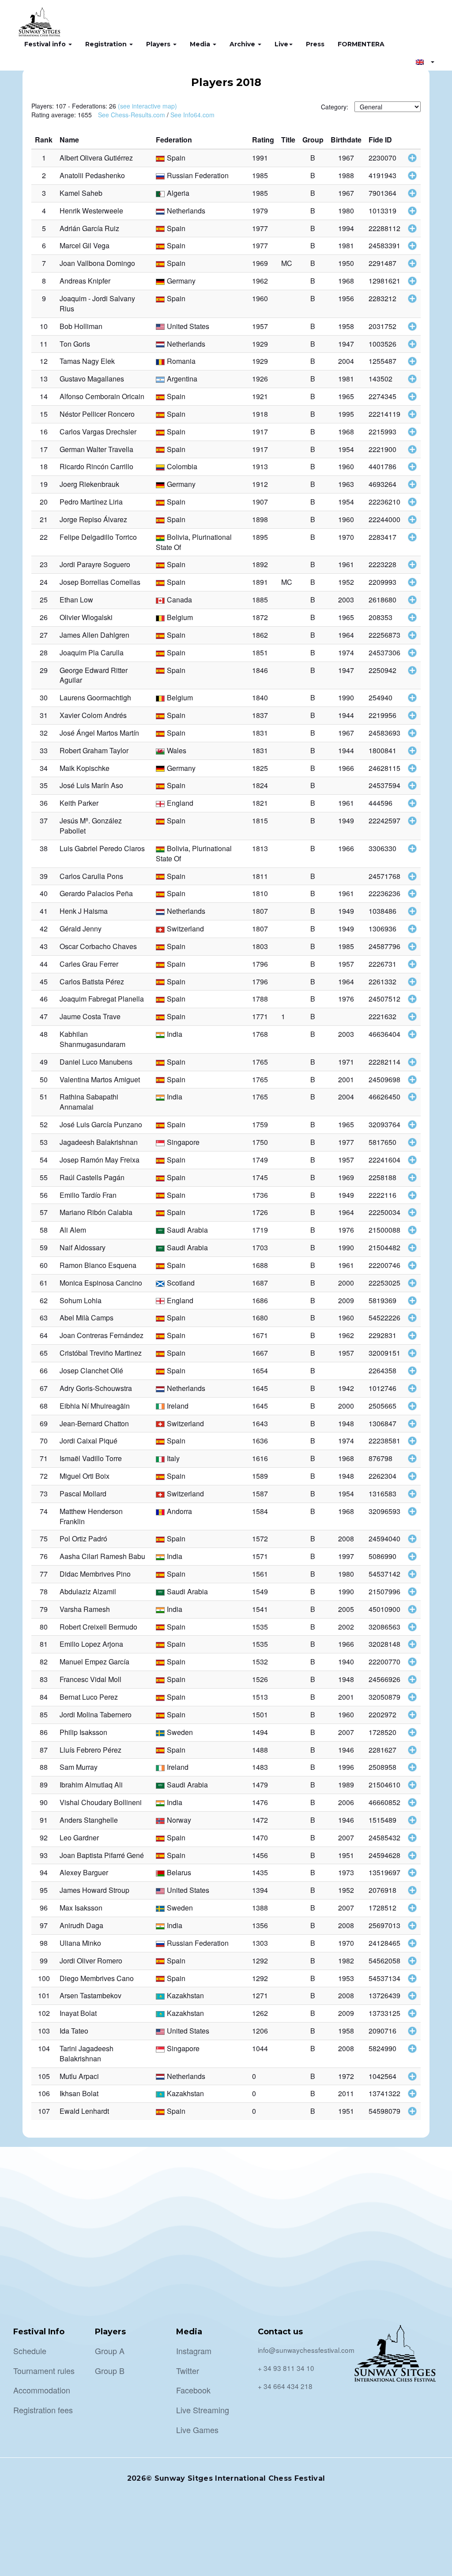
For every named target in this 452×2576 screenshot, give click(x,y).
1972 (346, 2076)
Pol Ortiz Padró (83, 1538)
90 (44, 1802)
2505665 (382, 1406)
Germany (181, 281)
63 (44, 1318)
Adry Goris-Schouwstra (96, 1388)
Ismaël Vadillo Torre (91, 1458)
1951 (346, 1855)
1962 (260, 281)
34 (44, 768)
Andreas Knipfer (85, 281)
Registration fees (43, 2410)
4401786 (382, 466)
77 (44, 1574)
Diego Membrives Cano (97, 1978)
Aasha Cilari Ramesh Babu (102, 1556)
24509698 (384, 1079)
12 (44, 361)
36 (44, 803)
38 (44, 848)
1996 (346, 1767)
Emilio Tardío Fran (88, 1195)
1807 (260, 911)
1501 (260, 1714)
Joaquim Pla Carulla (92, 652)
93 (44, 1855)
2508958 (382, 1767)
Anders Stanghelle (89, 1820)
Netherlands (186, 211)
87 (44, 1750)
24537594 (384, 785)
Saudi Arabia (187, 1230)
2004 (346, 361)
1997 (346, 1556)
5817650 (382, 1142)
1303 (260, 1943)
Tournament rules (44, 2370)
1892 (260, 564)
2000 (346, 1283)
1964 (346, 635)
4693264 (382, 484)
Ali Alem (73, 1230)
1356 (260, 1925)
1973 (346, 1872)
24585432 (384, 1838)
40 (44, 893)
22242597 (384, 821)
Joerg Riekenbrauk (89, 484)
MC (287, 263)
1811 (260, 876)
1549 (260, 1591)
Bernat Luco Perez (89, 1697)
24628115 (384, 768)
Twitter (188, 2370)
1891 (260, 582)
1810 (260, 893)
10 (44, 326)
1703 (260, 1247)
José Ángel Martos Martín (99, 733)
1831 (260, 733)
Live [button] (281, 44)
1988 (346, 175)
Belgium (180, 617)
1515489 (382, 1820)
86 (44, 1732)
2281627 (382, 1750)
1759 (260, 1124)
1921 (260, 396)
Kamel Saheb (81, 193)
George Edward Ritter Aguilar (94, 675)
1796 (260, 964)
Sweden (180, 1732)
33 (44, 750)
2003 (346, 600)
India (175, 1034)
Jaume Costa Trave (90, 1016)
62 (44, 1300)
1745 (260, 1177)
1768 (260, 1034)
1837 (260, 715)
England (180, 803)
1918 (260, 414)
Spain (176, 158)
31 (44, 715)
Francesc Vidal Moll (90, 1679)
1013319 (382, 211)
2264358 (382, 1370)
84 (44, 1697)
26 (44, 617)
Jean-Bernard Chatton (94, 1423)
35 (44, 785)
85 (44, 1714)
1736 (260, 1195)
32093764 (384, 1124)
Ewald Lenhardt (84, 2111)
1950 (346, 263)
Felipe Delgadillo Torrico (98, 537)
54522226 (384, 1318)
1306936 (382, 929)
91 (44, 1820)
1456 (260, 1855)
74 (44, 1511)
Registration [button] (107, 44)
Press (315, 44)
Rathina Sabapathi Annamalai (89, 1102)
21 (44, 519)
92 (44, 1838)
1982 (346, 1961)
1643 (260, 1423)
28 (44, 652)
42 (44, 929)
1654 (260, 1370)
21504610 (384, 1785)
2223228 (382, 564)
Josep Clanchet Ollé (91, 1370)
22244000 (384, 519)
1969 (260, 263)
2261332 (382, 981)
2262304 (382, 1476)
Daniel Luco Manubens (96, 1062)
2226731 (382, 964)
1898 (260, 519)
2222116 (382, 1195)
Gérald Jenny (81, 929)
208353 (380, 617)
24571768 (384, 876)
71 (44, 1458)
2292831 (382, 1335)
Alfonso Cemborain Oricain (102, 396)
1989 (346, 1785)
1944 (346, 715)
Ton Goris (75, 344)
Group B (110, 2370)
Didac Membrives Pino (95, 1574)
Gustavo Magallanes (92, 379)
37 (44, 821)
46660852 (384, 1802)
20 (44, 502)
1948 (346, 1423)
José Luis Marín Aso (91, 785)
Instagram (194, 2351)
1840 (260, 697)
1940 (346, 1662)
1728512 (382, 1908)
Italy (173, 1458)
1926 (260, 379)
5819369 (382, 1300)
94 (44, 1872)
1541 (260, 1609)
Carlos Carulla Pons (91, 876)
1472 (260, 1820)
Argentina (182, 379)
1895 (260, 537)
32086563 (384, 1627)
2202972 (382, 1714)
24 (44, 582)
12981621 (384, 281)
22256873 (384, 635)
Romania (181, 361)
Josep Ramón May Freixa (100, 1160)
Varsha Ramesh (85, 1609)
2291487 (382, 263)
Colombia (182, 466)
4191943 (382, 175)
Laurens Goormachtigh (95, 697)
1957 (260, 326)
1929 (260, 344)
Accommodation (42, 2390)
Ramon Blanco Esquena (98, 1265)
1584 (260, 1511)
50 (44, 1079)
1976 (346, 999)
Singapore (183, 1142)
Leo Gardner (79, 1838)
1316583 (382, 1494)
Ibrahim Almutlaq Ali (91, 1785)
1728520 (382, 1732)
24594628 (384, 1855)
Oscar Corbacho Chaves (98, 946)
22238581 (384, 1441)
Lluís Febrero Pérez (90, 1750)
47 (44, 1016)
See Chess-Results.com (132, 115)
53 (44, 1142)
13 (44, 379)
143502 (380, 379)
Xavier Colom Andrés (93, 715)
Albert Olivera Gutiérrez (96, 158)
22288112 (384, 228)
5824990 (382, 2048)
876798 (380, 1458)
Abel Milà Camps (87, 1318)
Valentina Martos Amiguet (100, 1079)
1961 (346, 564)
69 (44, 1423)
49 (44, 1062)
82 (44, 1662)
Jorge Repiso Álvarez (93, 519)
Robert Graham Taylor (94, 750)
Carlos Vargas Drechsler (98, 432)
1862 (260, 635)
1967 (346, 158)
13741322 (384, 2093)
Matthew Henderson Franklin (91, 1516)
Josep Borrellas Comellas (100, 582)
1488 (260, 1750)
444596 (380, 803)
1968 (346, 281)
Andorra (179, 1511)
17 (44, 449)
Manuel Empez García (94, 1662)
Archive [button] (243, 44)
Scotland (181, 1283)
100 (44, 1978)
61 (44, 1283)
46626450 (384, 1097)
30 (44, 697)
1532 (260, 1662)
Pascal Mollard (83, 1494)
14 (44, 396)
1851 (260, 652)
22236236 (384, 893)
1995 (346, 414)
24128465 (384, 1943)
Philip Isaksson (83, 1732)
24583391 (384, 245)
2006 (346, 1802)
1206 (260, 2031)
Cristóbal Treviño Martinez (101, 1353)
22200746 (384, 1265)
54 (44, 1160)
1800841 (382, 750)
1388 (260, 1908)
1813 (260, 848)
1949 (346, 821)
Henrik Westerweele (91, 211)
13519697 (384, 1872)
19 (44, 484)
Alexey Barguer (84, 1872)
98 (44, 1943)
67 (44, 1388)
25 (44, 600)
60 (44, 1265)
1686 (260, 1300)
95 (44, 1890)
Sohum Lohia (81, 1300)
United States (188, 326)
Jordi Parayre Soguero (95, 564)
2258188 (382, 1177)
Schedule (30, 2351)
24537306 (384, 652)
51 (44, 1097)
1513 (260, 1697)
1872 (260, 617)
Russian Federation (198, 175)
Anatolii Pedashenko (92, 175)
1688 (260, 1265)
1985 (260, 175)
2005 (346, 1609)
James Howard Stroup (94, 1890)
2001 (346, 1079)
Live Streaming (203, 2410)
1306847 (382, 1423)
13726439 (384, 1995)
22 (44, 537)
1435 (260, 1872)
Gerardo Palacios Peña (96, 893)
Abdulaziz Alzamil (88, 1591)
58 (44, 1230)
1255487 (382, 361)
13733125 (384, 2013)
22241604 (384, 1160)
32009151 (384, 1353)
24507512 (384, 999)
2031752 (382, 326)
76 (44, 1556)
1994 (346, 228)
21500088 (384, 1230)
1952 (346, 582)
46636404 (384, 1034)
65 (44, 1353)
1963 (346, 484)
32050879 (384, 1697)
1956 (346, 298)
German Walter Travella (96, 449)
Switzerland (185, 929)
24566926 (384, 1679)
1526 (260, 1679)
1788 (260, 999)
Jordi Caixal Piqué (89, 1441)
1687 (260, 1283)
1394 (260, 1890)
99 (44, 1961)
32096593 (384, 1511)
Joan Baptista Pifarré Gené (102, 1855)
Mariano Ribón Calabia (96, 1212)
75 (44, 1538)
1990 (346, 697)
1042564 (382, 2076)
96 (44, 1908)
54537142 (384, 1574)
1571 (260, 1556)
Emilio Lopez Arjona (91, 1644)
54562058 (384, 1961)
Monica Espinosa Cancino (101, 1283)
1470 (260, 1838)
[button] (425, 62)
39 (44, 876)
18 (44, 466)
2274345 (382, 396)
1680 (260, 1318)
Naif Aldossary (83, 1247)
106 (44, 2093)
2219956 (382, 715)
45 (44, 981)
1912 (260, 484)
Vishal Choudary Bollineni (101, 1802)
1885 (260, 600)
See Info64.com (192, 115)
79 (44, 1609)
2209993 (382, 582)
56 (44, 1195)
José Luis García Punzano (101, 1124)
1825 (260, 768)
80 (44, 1627)
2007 (346, 1732)
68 (44, 1406)
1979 (260, 211)
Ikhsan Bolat (79, 2093)
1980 (346, 211)
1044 (260, 2048)
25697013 (384, 1925)
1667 (260, 1353)
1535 (260, 1627)
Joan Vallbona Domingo (97, 263)
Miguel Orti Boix (85, 1476)
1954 (346, 449)
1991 (260, 158)
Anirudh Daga (81, 1925)
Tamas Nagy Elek (87, 361)
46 (44, 999)
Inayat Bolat (78, 2013)
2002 (346, 1627)
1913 (260, 466)
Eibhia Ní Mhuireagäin (95, 1406)
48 (44, 1034)
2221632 (382, 1016)
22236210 (384, 502)
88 (44, 1767)
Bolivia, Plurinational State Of (194, 542)
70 (44, 1441)
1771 (260, 1016)
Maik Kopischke (85, 768)
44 (44, 964)
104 (44, 2048)
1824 (260, 785)
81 (44, 1644)
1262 (260, 2013)
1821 (260, 803)
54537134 (384, 1978)
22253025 (384, 1283)
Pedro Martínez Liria (91, 502)
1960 (260, 298)
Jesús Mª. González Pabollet (91, 826)
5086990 (382, 1556)
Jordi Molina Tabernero (96, 1714)
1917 (260, 432)
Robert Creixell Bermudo (98, 1627)
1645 (260, 1388)
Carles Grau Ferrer (89, 964)
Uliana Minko (80, 1943)
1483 (260, 1767)
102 (44, 2013)
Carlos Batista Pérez (92, 981)
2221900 (382, 449)
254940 (380, 697)
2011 (346, 2093)
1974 (346, 652)
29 (44, 670)
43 (44, 946)
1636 (260, 1441)
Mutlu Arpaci (79, 2076)
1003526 (382, 344)
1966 (346, 768)
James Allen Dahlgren (94, 635)
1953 (346, 1978)
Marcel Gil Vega (85, 245)
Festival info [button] (46, 44)
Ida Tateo (74, 2031)
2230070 (382, 158)
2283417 (382, 537)
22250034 (384, 1212)
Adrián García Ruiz (89, 228)
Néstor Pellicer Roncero (97, 414)
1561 (260, 1574)
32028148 (384, 1644)
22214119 (384, 414)
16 (44, 432)
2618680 (382, 600)
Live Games (197, 2430)
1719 (260, 1230)
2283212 (382, 298)
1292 (260, 1961)
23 (44, 564)
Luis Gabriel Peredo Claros (102, 848)
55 (44, 1177)
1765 (260, 1062)
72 (44, 1476)
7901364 (382, 193)
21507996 (384, 1591)
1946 (346, 1750)
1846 (260, 670)
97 (44, 1925)
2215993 (382, 432)
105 (44, 2076)
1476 (260, 1802)
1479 (260, 1785)
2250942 (382, 670)
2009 (346, 1300)
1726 (260, 1212)
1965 (346, 396)
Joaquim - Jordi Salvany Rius (97, 303)
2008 (346, 1538)
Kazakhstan (185, 1995)
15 (44, 414)
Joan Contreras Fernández (102, 1335)
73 (44, 1494)
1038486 (382, 911)
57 (44, 1212)
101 (44, 1995)
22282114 (384, 1062)
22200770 (384, 1662)
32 (44, 733)
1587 (260, 1494)
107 (44, 2111)
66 (44, 1370)
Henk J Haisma (84, 911)
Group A (110, 2351)
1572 (260, 1538)
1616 (260, 1458)
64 (44, 1335)
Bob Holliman (81, 326)
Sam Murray (79, 1767)
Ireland (178, 1406)
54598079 (384, 2111)
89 (44, 1785)
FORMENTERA (361, 44)
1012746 (382, 1388)
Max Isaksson (81, 1908)
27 (44, 635)
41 (44, 911)
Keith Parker (79, 803)
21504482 (384, 1247)
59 (44, 1247)
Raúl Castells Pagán (92, 1177)
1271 (260, 1995)
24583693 (384, 733)
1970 (346, 537)
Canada (179, 600)
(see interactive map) (147, 106)
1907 (260, 502)
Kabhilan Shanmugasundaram (92, 1039)
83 (44, 1679)
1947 (346, 344)
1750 (260, 1142)
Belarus (179, 1872)
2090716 (382, 2031)
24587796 (384, 946)
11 (44, 344)
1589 (260, 1476)
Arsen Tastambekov (90, 1995)
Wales (177, 750)
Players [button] (159, 44)
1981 (346, 245)
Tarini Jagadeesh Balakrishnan (87, 2053)
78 (44, 1591)
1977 (260, 228)
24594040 (384, 1538)
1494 (260, 1732)
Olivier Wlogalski (86, 617)
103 (44, 2031)
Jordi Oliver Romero (91, 1961)
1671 (260, 1335)
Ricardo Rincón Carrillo (96, 466)
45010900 (384, 1609)
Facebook (193, 2390)
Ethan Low (76, 600)
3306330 (382, 848)
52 (44, 1124)
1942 (346, 1388)
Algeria (178, 193)
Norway (179, 1820)
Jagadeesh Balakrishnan (99, 1142)
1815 (260, 821)
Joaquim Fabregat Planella (102, 999)
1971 (346, 1062)
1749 (260, 1160)
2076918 (382, 1890)
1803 (260, 946)
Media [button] (201, 44)
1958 (346, 326)
